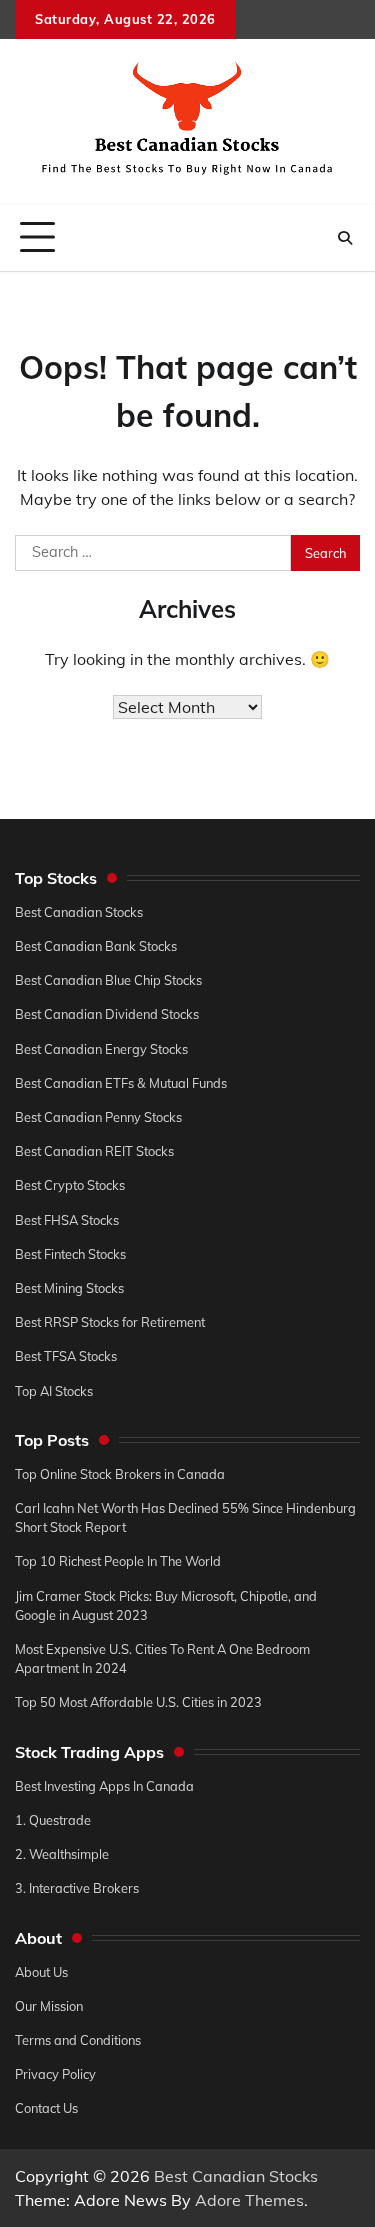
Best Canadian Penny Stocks (98, 1117)
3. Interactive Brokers (77, 1888)
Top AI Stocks (54, 1391)
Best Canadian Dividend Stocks (107, 1014)
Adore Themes (249, 2200)
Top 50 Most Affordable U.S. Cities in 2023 (138, 1702)
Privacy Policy (55, 2074)
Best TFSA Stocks (66, 1356)
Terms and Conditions (78, 2040)
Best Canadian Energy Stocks (101, 1049)
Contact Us (46, 2108)
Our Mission (49, 2006)
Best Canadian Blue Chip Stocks (108, 980)
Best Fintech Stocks (70, 1254)
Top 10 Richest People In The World (118, 1561)
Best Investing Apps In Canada (104, 1786)
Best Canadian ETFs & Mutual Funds (121, 1083)
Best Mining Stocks (69, 1288)
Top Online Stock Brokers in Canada (120, 1474)
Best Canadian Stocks (79, 912)
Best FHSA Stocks (67, 1220)
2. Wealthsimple (62, 1854)
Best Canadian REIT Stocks (94, 1151)
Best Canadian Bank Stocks (96, 946)
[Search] (345, 238)
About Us (41, 1972)
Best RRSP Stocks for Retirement (110, 1322)
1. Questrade (53, 1820)
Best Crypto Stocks (70, 1185)
